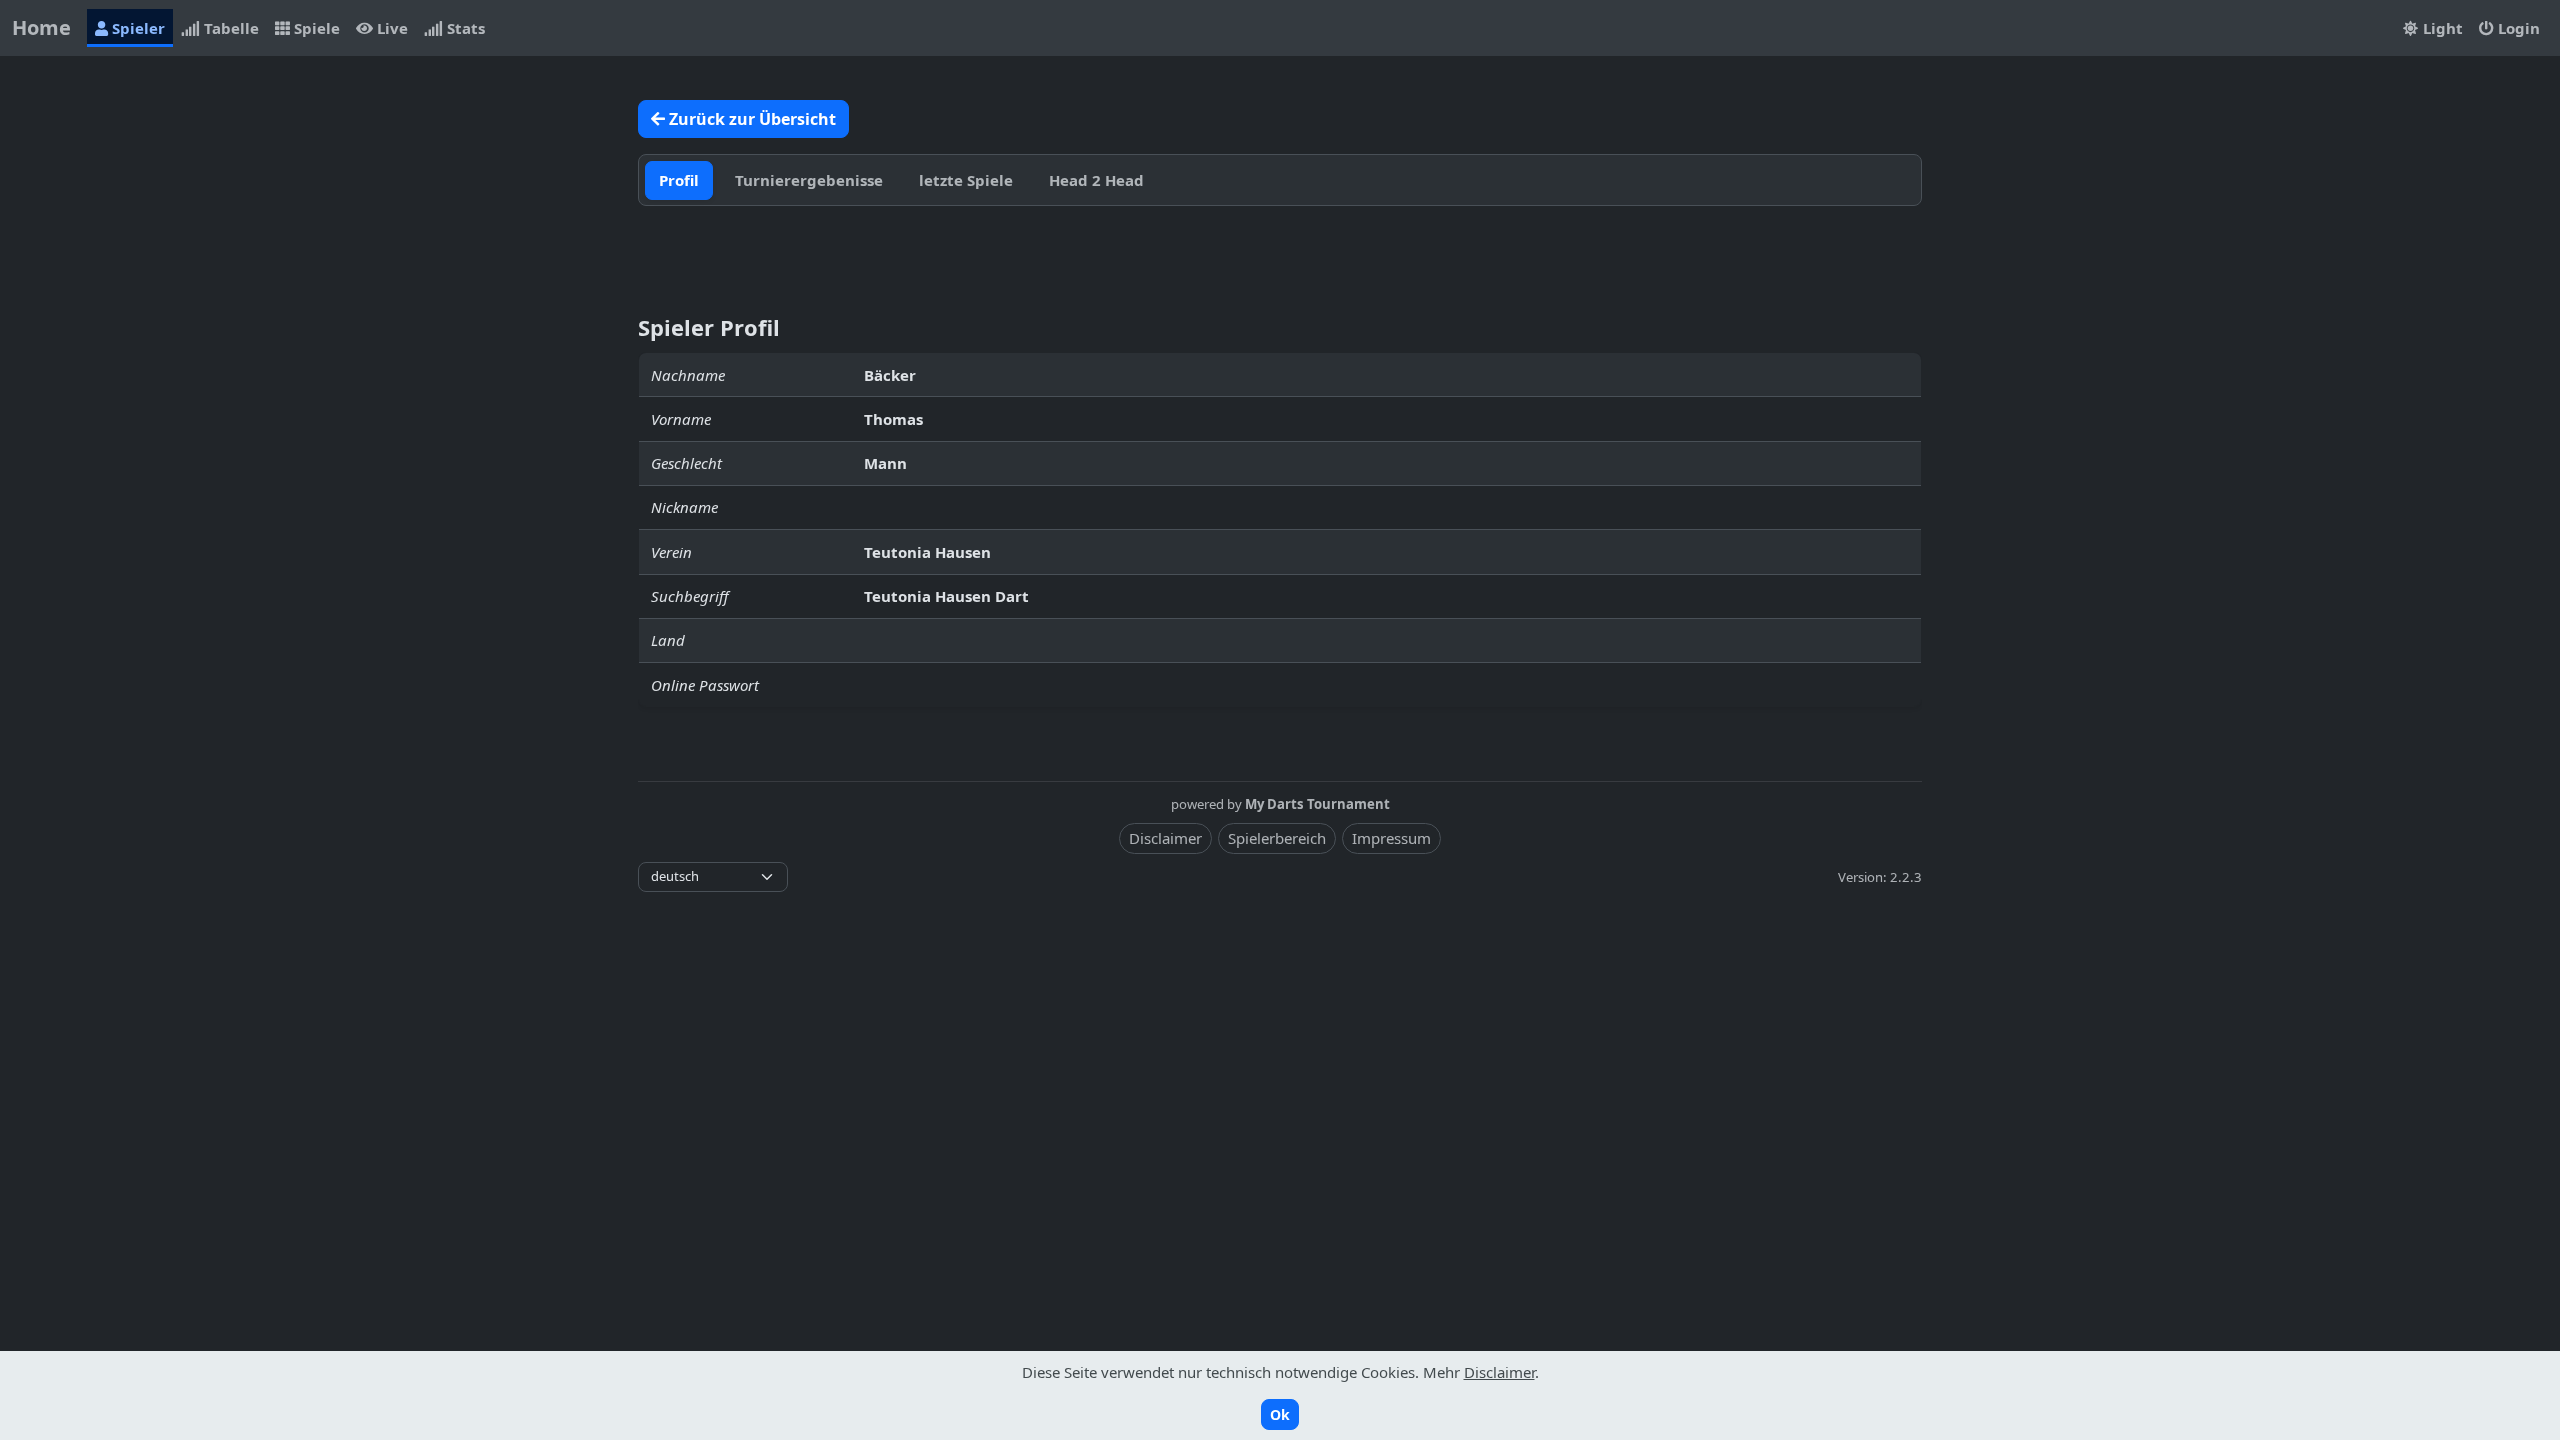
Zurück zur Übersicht (750, 119)
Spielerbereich (1277, 838)
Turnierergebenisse (809, 180)
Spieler (136, 28)
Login (2517, 28)
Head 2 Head (1096, 180)
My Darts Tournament (1317, 804)
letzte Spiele (966, 180)
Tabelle (229, 28)
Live (390, 28)
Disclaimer (1165, 838)
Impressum (1391, 838)
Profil (679, 180)
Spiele (315, 28)
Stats (464, 28)
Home (41, 27)
